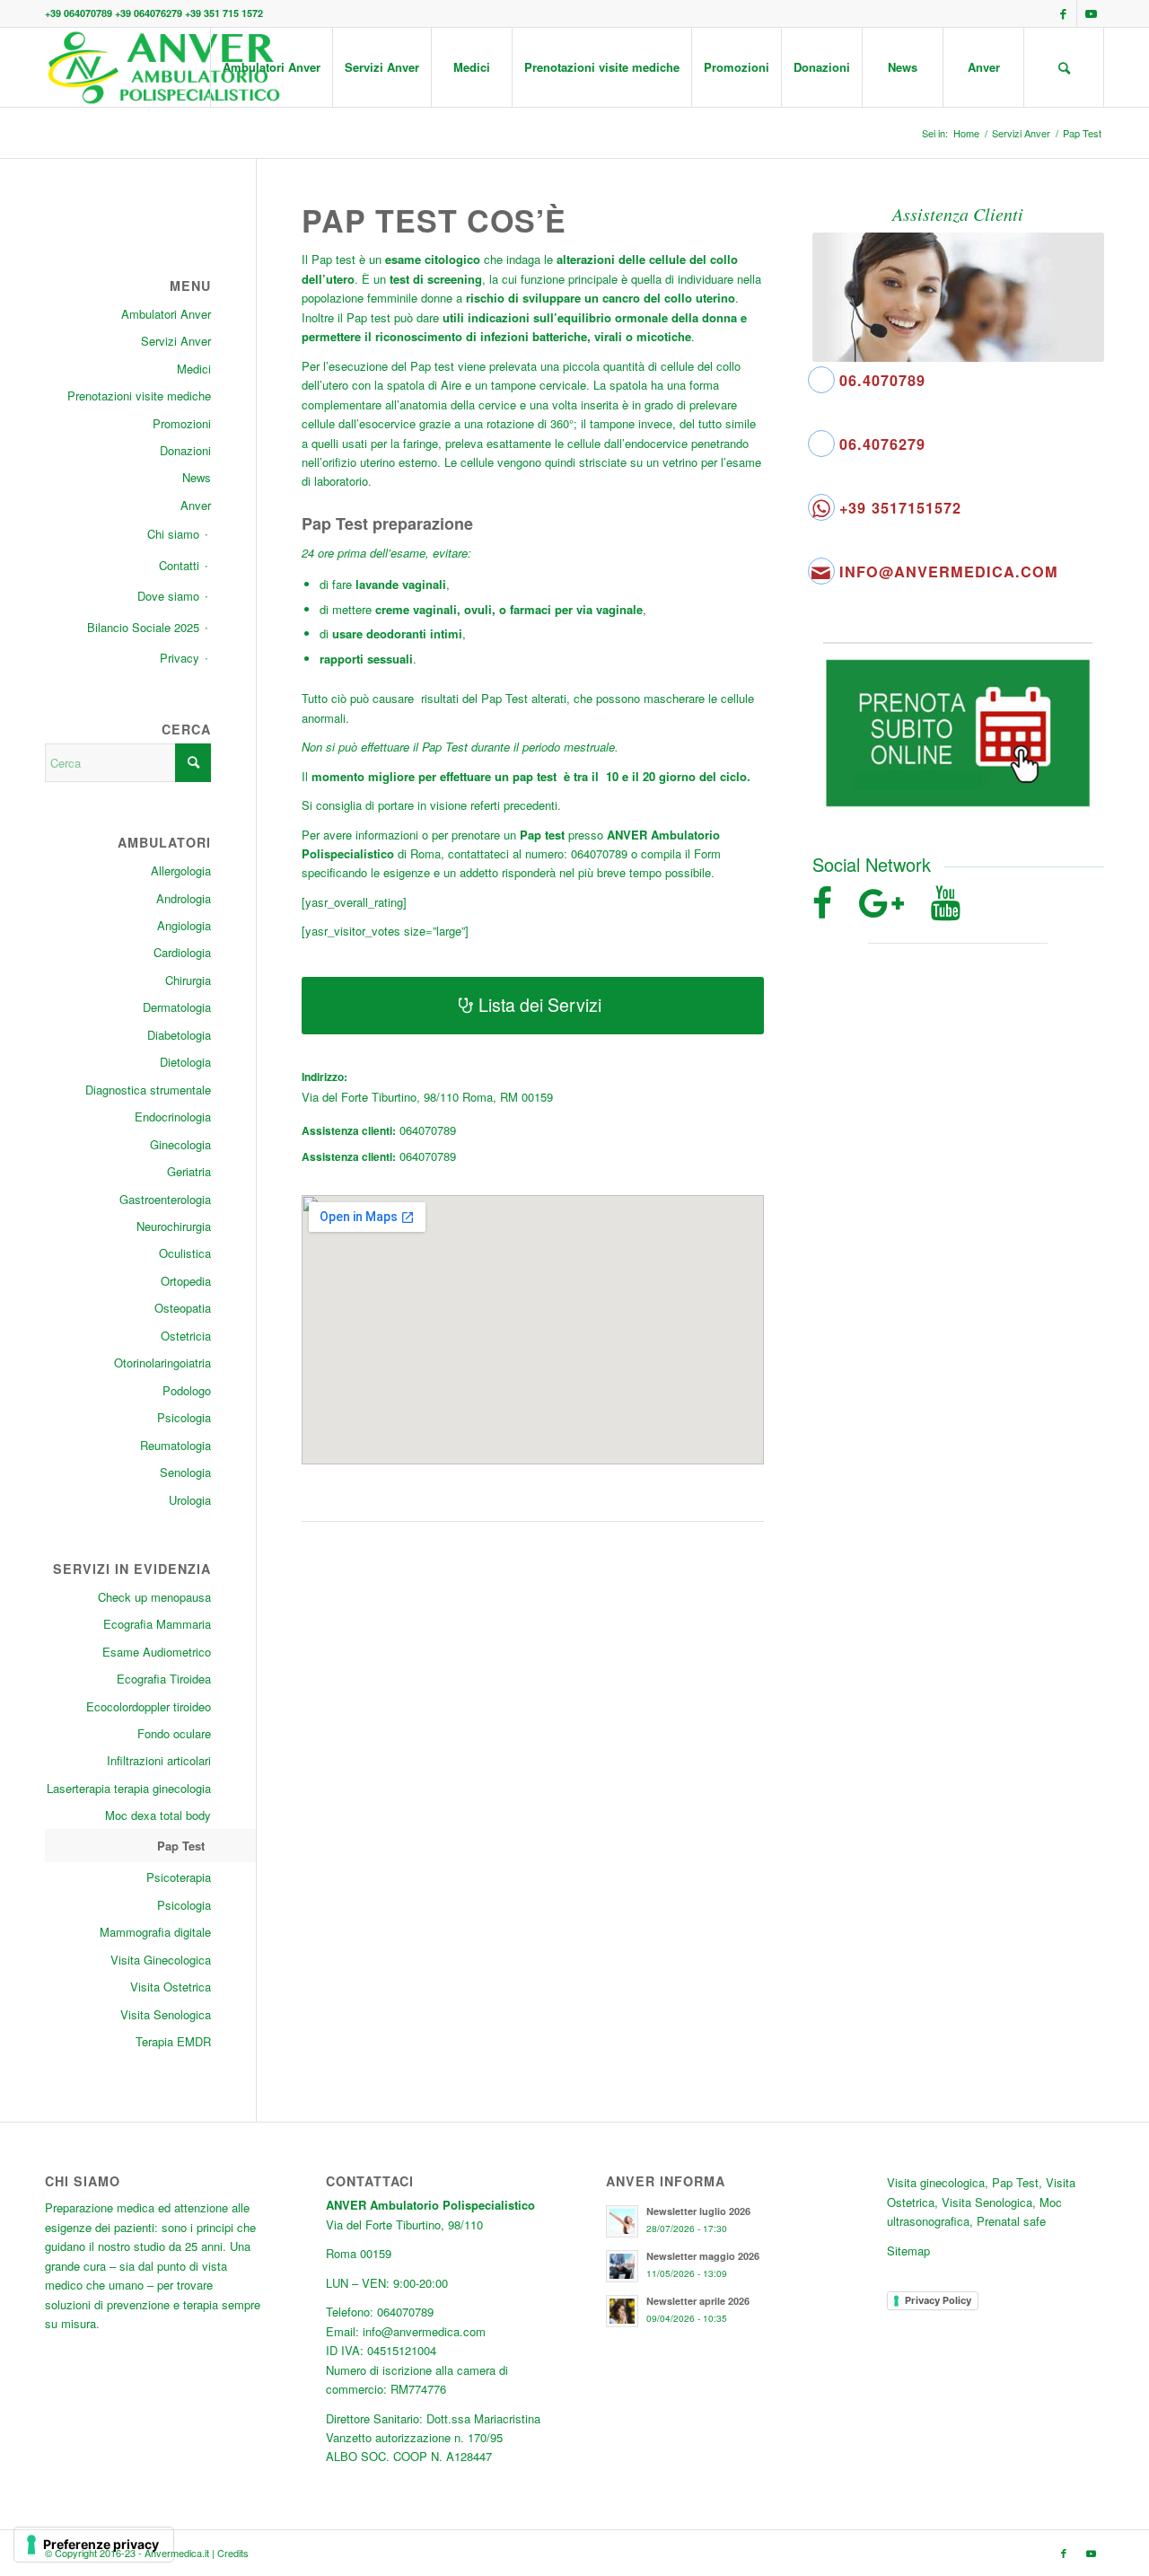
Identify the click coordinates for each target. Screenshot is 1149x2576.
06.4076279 (882, 444)
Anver (196, 505)
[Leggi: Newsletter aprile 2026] (622, 2311)
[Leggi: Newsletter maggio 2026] (622, 2266)
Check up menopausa (154, 1597)
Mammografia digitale (155, 1932)
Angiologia (184, 925)
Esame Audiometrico (157, 1652)
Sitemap (908, 2251)
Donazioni (185, 450)
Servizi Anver (176, 341)
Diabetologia (179, 1035)
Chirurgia (188, 980)
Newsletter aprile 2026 (698, 2301)
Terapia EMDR (173, 2041)
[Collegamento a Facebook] (1063, 13)
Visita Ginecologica (161, 1960)
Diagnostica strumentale (148, 1090)
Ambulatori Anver (166, 314)
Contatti (179, 565)
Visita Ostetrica (171, 1987)
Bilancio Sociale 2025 (143, 627)
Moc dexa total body (158, 1815)
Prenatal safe (1011, 2221)
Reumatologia (175, 1445)
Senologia (185, 1472)
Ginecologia (180, 1144)
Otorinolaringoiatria (162, 1363)
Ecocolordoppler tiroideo (149, 1706)
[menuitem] (271, 67)
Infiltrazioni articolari (159, 1760)
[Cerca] (1064, 67)
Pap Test (181, 1846)
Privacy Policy (938, 2300)
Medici (194, 369)
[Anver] (163, 67)
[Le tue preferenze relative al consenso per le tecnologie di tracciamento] (94, 2545)
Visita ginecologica (936, 2182)
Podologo (187, 1390)
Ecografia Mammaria (157, 1624)
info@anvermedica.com (949, 571)
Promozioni (182, 423)
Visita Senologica (166, 2014)
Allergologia (181, 870)
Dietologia (185, 1062)
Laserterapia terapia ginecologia (129, 1788)
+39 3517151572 (900, 508)
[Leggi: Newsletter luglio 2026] (622, 2221)
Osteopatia (183, 1308)
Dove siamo (168, 596)
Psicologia (184, 1417)
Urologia (190, 1500)
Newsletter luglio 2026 (698, 2211)
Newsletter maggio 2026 (703, 2256)
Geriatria (189, 1171)
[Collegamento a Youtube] (1091, 13)
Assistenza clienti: (349, 1131)
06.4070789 (882, 380)
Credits (233, 2553)
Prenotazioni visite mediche (139, 396)
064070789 (428, 1130)
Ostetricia (186, 1336)
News (197, 477)
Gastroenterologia (165, 1199)
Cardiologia (182, 952)
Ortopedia (186, 1281)
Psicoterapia (179, 1877)
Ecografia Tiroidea (164, 1679)
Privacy (180, 658)
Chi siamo (173, 534)
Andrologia (184, 898)
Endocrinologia (173, 1117)
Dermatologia (177, 1007)
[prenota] (958, 733)
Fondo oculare (174, 1733)
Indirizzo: (325, 1077)
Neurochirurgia (174, 1226)
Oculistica (185, 1253)
